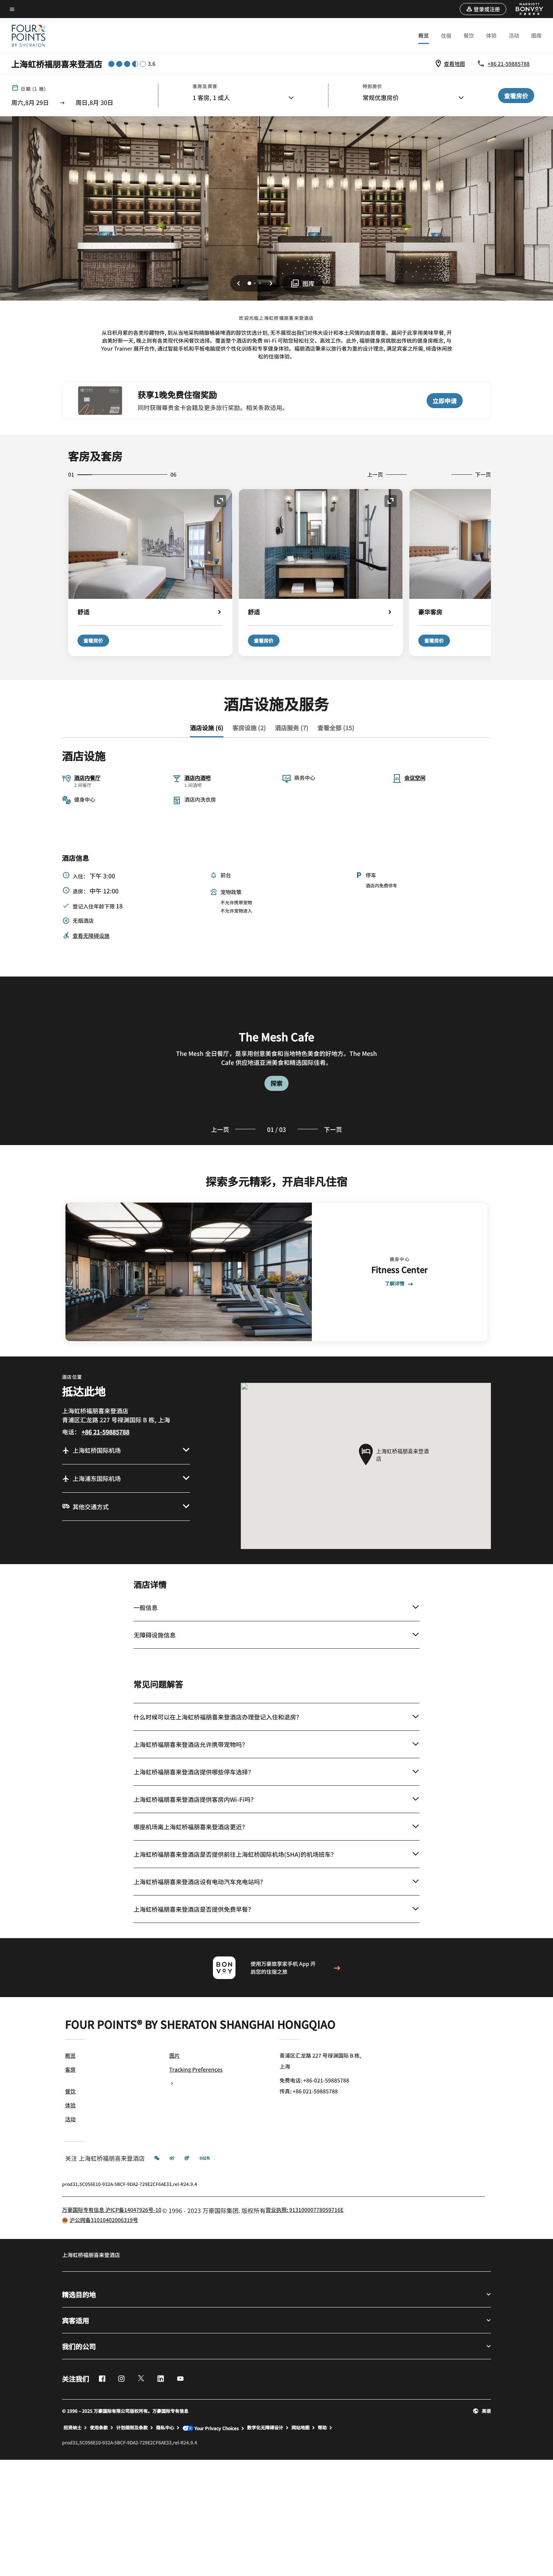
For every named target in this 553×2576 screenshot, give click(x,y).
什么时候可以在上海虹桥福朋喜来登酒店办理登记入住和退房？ (218, 1717)
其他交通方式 (91, 1507)
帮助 (322, 2427)
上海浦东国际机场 (97, 1478)
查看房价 (93, 640)
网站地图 (301, 2427)
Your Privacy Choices (216, 2428)
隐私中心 (165, 2427)
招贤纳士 (73, 2427)
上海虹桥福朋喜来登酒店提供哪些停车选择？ (194, 1772)
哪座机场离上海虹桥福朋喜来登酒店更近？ (191, 1827)
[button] (483, 9)
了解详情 (395, 1284)
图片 (175, 2055)
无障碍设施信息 (155, 1635)
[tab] (207, 728)
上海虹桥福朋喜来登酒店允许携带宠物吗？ (191, 1744)
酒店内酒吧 (197, 778)
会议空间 (415, 778)
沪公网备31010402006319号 (104, 2220)
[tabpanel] (276, 1061)
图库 (536, 35)
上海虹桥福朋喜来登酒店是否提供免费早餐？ (194, 1909)
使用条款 (99, 2427)
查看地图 (454, 64)
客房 (70, 2069)
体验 (491, 35)
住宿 (446, 35)
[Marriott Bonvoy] (525, 9)
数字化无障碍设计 (265, 2427)
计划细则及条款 (132, 2427)
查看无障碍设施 (91, 936)
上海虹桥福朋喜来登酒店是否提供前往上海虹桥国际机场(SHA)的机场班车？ (235, 1854)
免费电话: (314, 2080)
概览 (424, 35)
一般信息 (146, 1607)
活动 (514, 35)
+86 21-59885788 (509, 64)
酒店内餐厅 (87, 778)
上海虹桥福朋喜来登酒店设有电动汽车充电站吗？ (200, 1882)
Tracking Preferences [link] (196, 2069)
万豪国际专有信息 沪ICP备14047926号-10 (112, 2210)
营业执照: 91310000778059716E (305, 2210)
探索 (276, 1083)
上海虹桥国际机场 (97, 1450)
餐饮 (469, 35)
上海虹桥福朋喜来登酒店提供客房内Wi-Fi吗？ (195, 1799)
